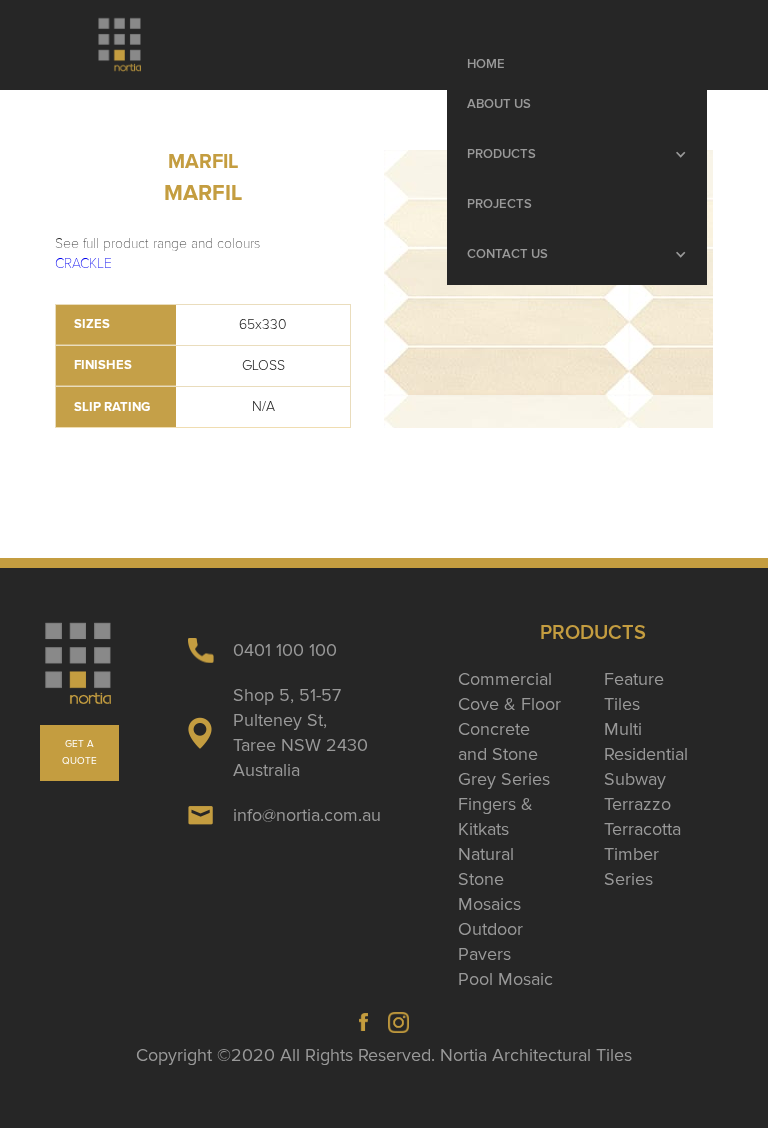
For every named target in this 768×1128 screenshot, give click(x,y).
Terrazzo (637, 804)
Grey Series (504, 779)
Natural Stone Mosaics (489, 879)
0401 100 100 (285, 650)
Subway (635, 779)
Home (486, 64)
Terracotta (642, 829)
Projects (499, 204)
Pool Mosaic (505, 979)
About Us (499, 104)
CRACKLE (83, 263)
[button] (577, 155)
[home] (120, 45)
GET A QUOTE (79, 752)
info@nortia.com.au (307, 815)
